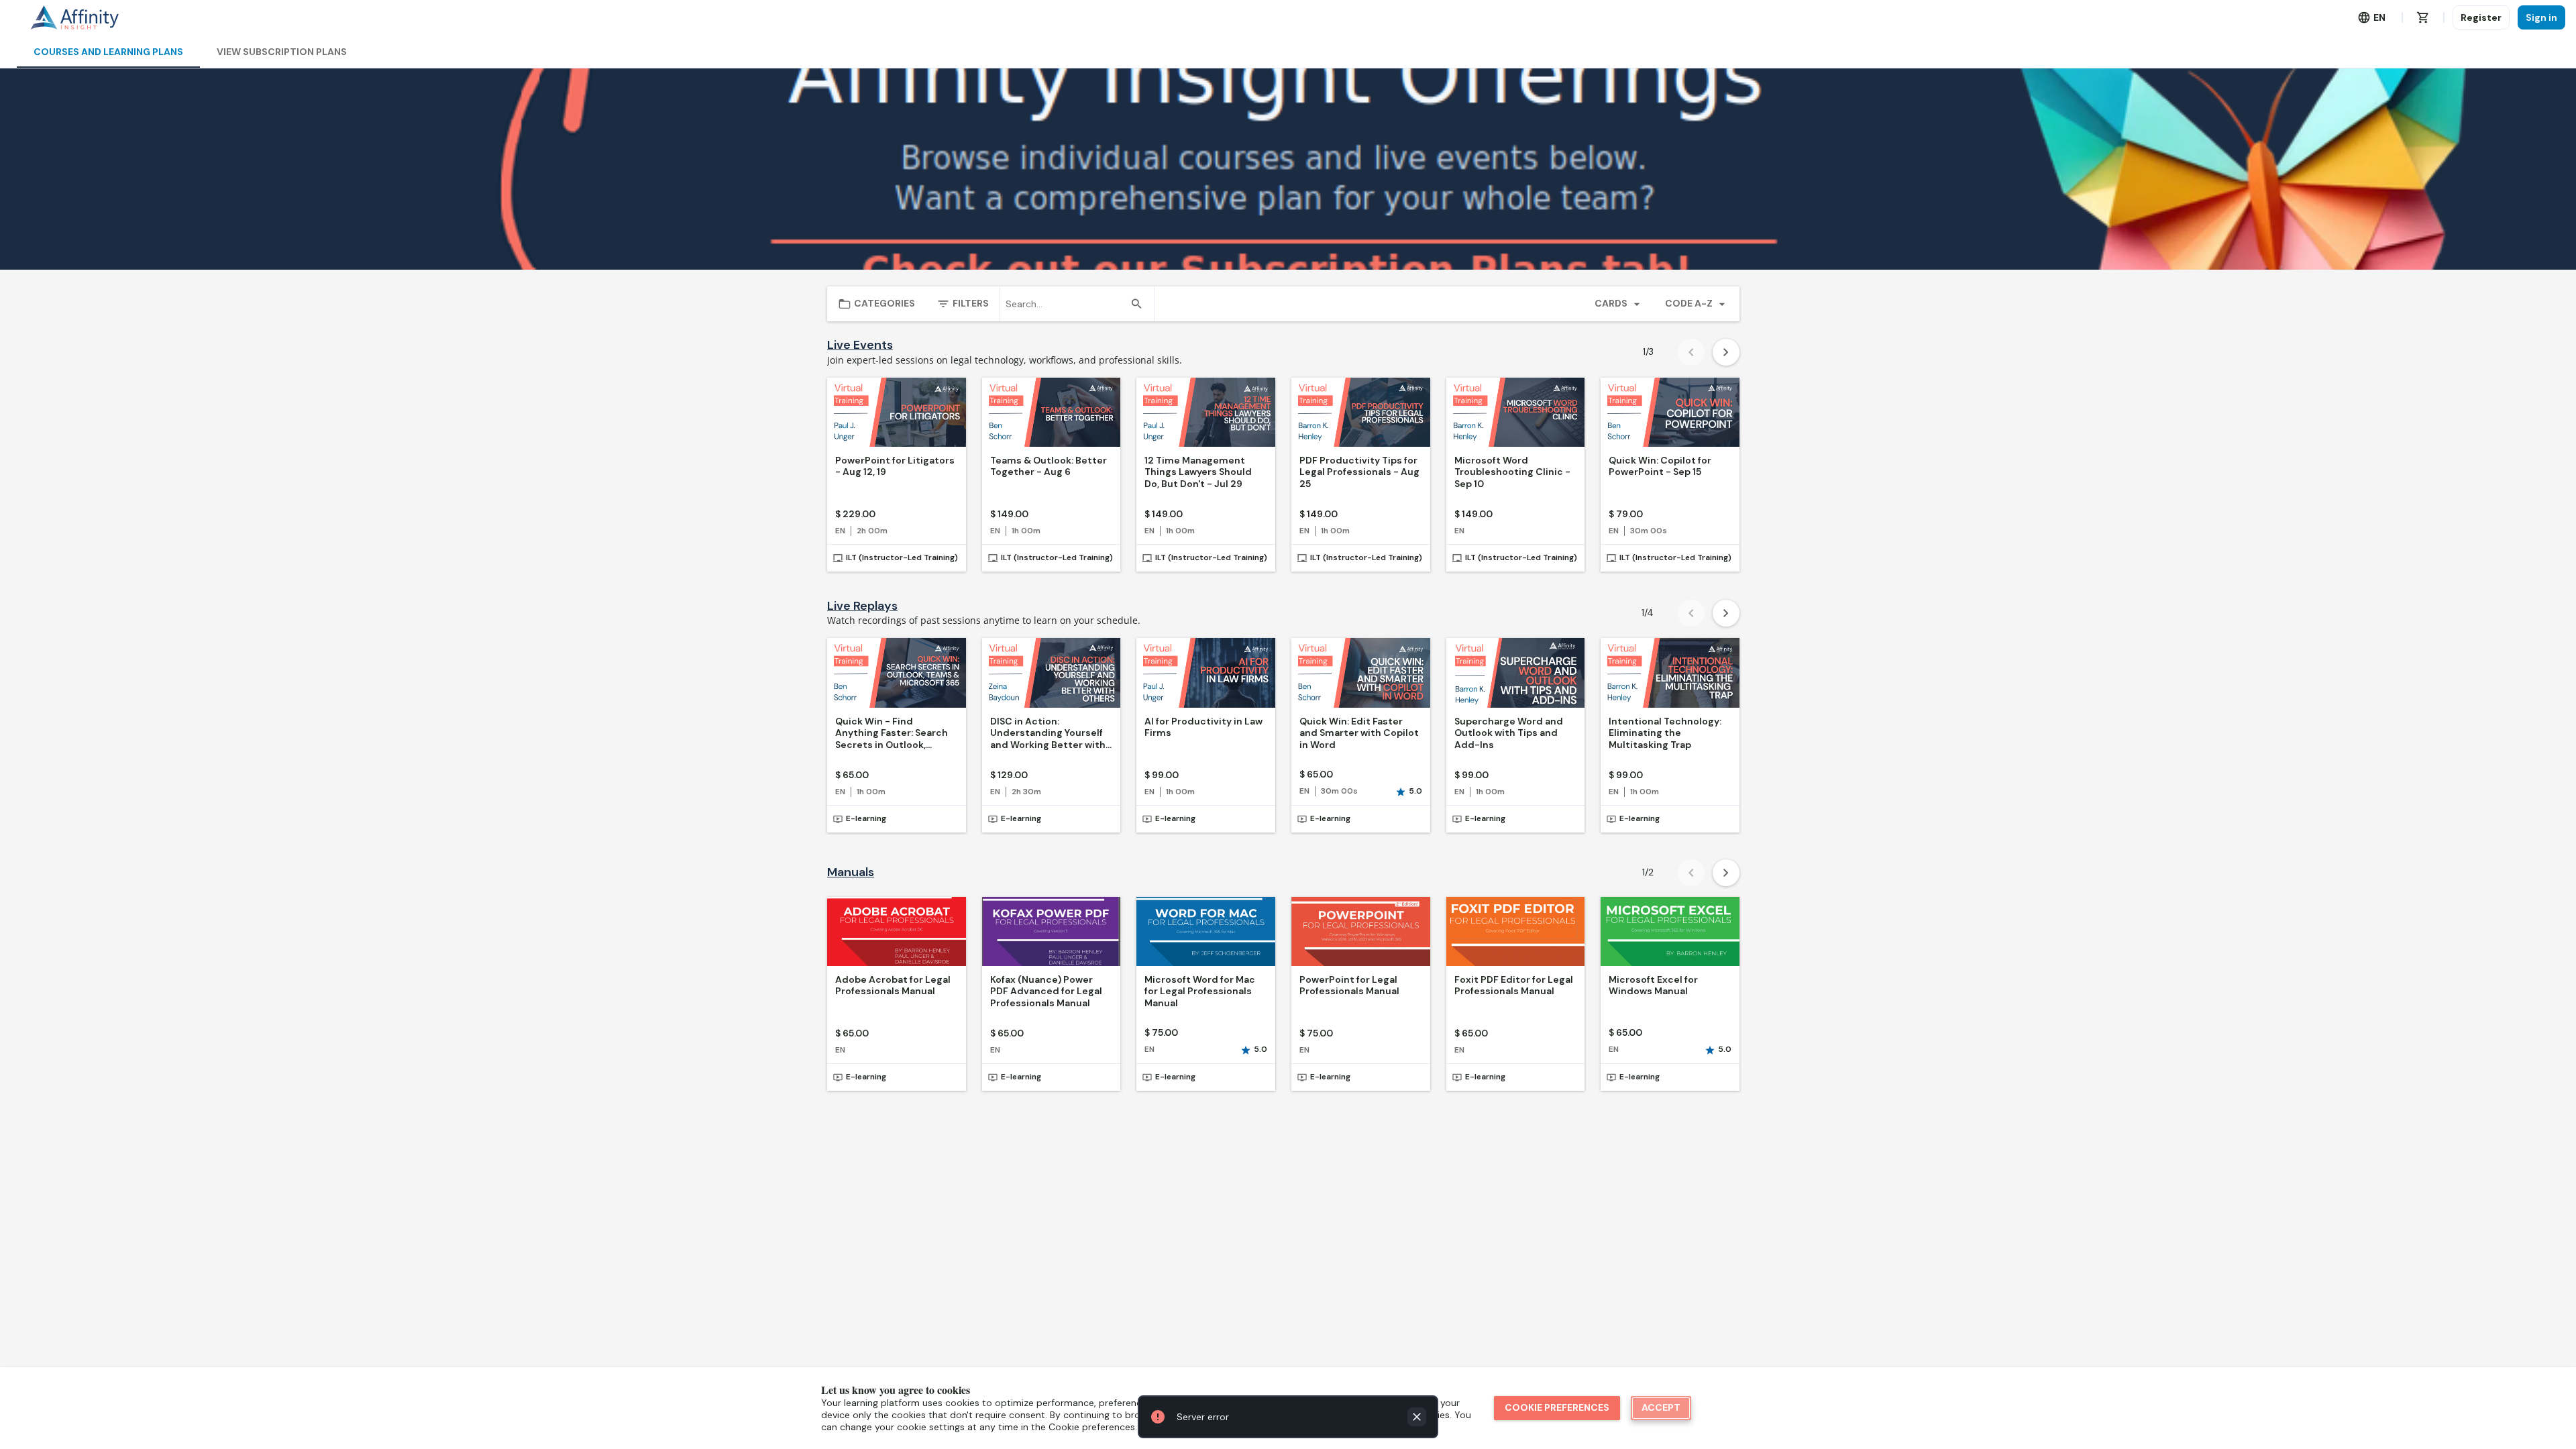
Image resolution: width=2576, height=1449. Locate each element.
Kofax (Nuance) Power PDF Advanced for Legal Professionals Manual (1046, 991)
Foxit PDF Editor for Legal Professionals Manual (1514, 986)
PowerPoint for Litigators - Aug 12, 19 (895, 467)
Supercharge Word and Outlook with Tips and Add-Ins (1509, 733)
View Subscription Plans (282, 52)
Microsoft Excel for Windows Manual (1653, 986)
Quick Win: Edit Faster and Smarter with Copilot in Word (1359, 733)
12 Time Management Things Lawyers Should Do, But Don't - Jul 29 (1198, 472)
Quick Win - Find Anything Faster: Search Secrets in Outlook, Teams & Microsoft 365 (892, 734)
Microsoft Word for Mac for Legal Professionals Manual (1200, 991)
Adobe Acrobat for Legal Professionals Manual (893, 986)
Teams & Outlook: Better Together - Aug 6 (1049, 467)
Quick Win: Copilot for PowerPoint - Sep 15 (1660, 467)
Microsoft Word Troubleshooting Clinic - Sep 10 (1512, 472)
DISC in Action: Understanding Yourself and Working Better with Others (1048, 734)
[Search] (1136, 304)
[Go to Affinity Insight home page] (74, 17)
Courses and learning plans (108, 52)
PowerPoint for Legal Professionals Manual (1349, 986)
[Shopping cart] (2423, 17)
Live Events (860, 345)
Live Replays (862, 606)
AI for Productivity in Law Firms (1203, 728)
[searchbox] (1065, 304)
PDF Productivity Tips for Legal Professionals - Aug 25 (1359, 472)
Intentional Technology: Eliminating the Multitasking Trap (1665, 733)
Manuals (851, 872)
